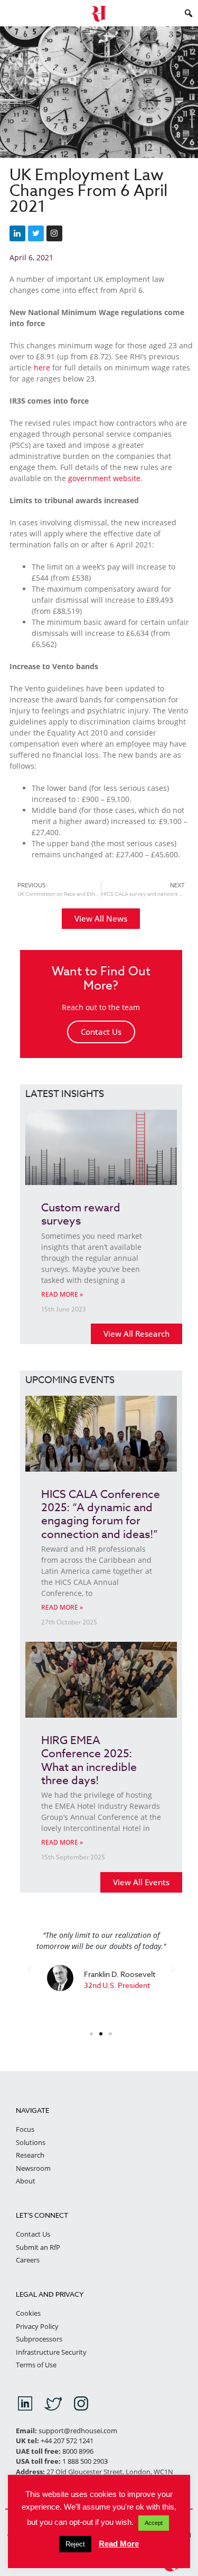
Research (30, 2155)
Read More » (62, 1294)
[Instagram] (54, 233)
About (26, 2181)
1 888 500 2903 (85, 2461)
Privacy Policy (37, 2326)
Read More (119, 2544)
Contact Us (101, 1032)
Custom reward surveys (81, 1214)
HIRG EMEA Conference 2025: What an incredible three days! (89, 1760)
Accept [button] (154, 2523)
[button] (29, 1969)
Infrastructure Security (51, 2352)
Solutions (31, 2142)
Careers (28, 2260)
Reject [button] (75, 2544)
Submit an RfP (38, 2247)
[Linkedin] (17, 233)
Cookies (28, 2313)
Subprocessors (39, 2339)
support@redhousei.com (78, 2431)
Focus (25, 2129)
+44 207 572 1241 (67, 2441)
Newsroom (33, 2168)
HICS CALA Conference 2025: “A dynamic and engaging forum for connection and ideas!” (101, 1514)
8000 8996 (78, 2451)
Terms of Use (36, 2365)
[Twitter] (36, 233)
